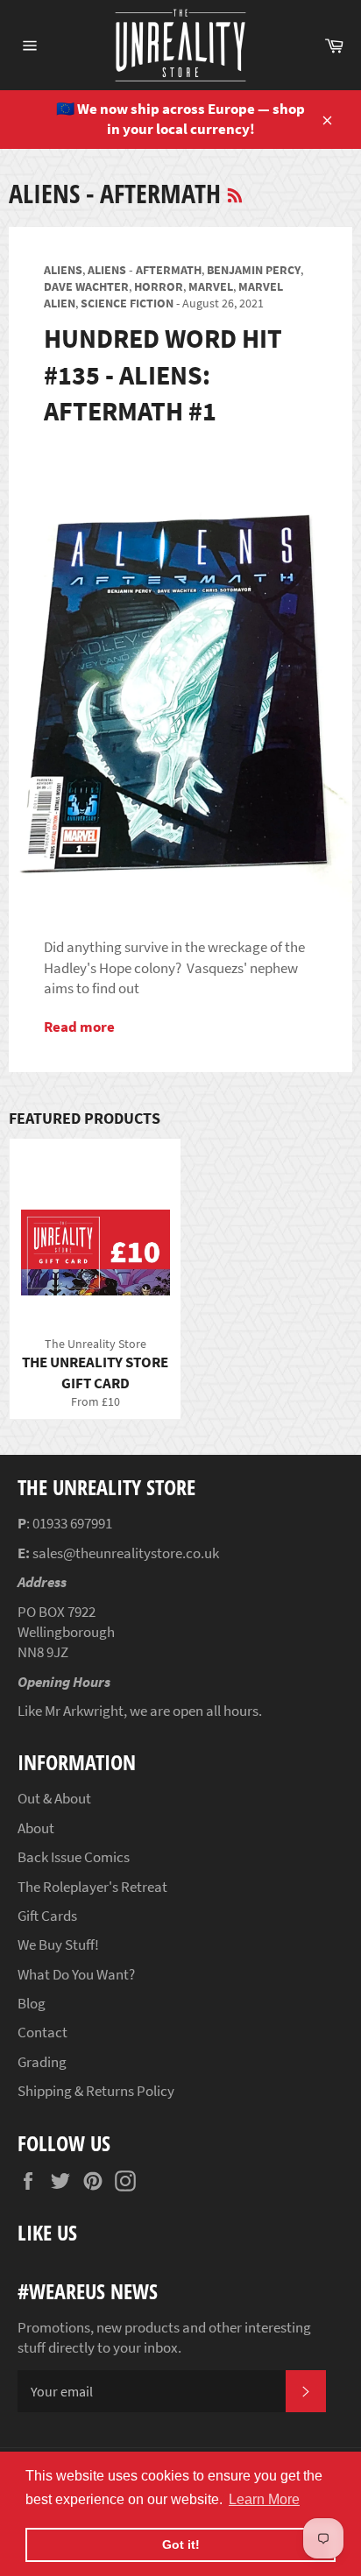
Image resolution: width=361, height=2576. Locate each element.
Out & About (54, 1798)
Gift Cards (47, 1916)
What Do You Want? (76, 1974)
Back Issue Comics (74, 1857)
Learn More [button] (264, 2499)
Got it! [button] (181, 2544)
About (36, 1828)
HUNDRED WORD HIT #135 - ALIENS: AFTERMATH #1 (163, 374)
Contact (42, 2032)
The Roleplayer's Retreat (92, 1887)
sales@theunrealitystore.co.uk (126, 1553)
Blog (32, 2003)
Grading (42, 2062)
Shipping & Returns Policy (96, 2091)
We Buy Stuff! (58, 1944)
